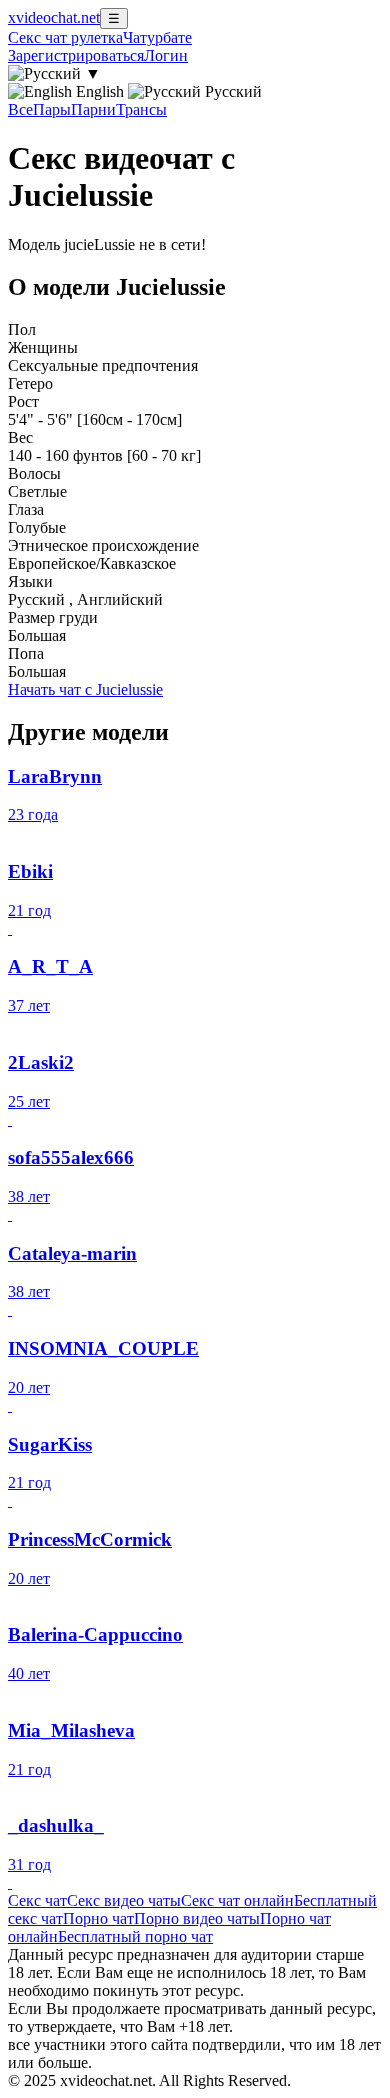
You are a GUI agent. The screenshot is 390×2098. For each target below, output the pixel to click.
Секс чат (37, 1900)
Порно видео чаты (197, 1918)
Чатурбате (157, 37)
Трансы (141, 109)
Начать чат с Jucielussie (85, 689)
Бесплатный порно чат (135, 1936)
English (100, 91)
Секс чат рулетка (65, 37)
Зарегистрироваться (76, 55)
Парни (93, 109)
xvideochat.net (54, 17)
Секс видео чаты (124, 1900)
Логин (166, 55)
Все (20, 109)
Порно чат (98, 1918)
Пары (52, 109)
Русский (231, 91)
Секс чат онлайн (237, 1900)
